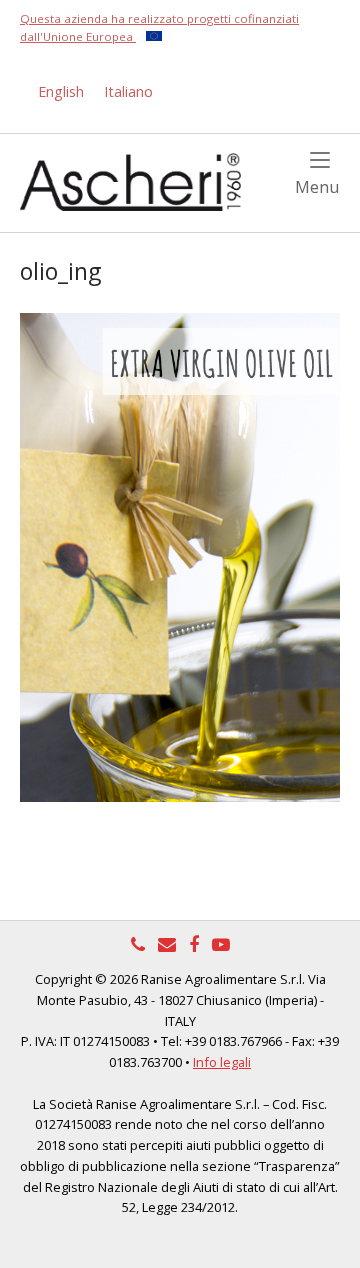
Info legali (222, 1062)
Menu (317, 186)
